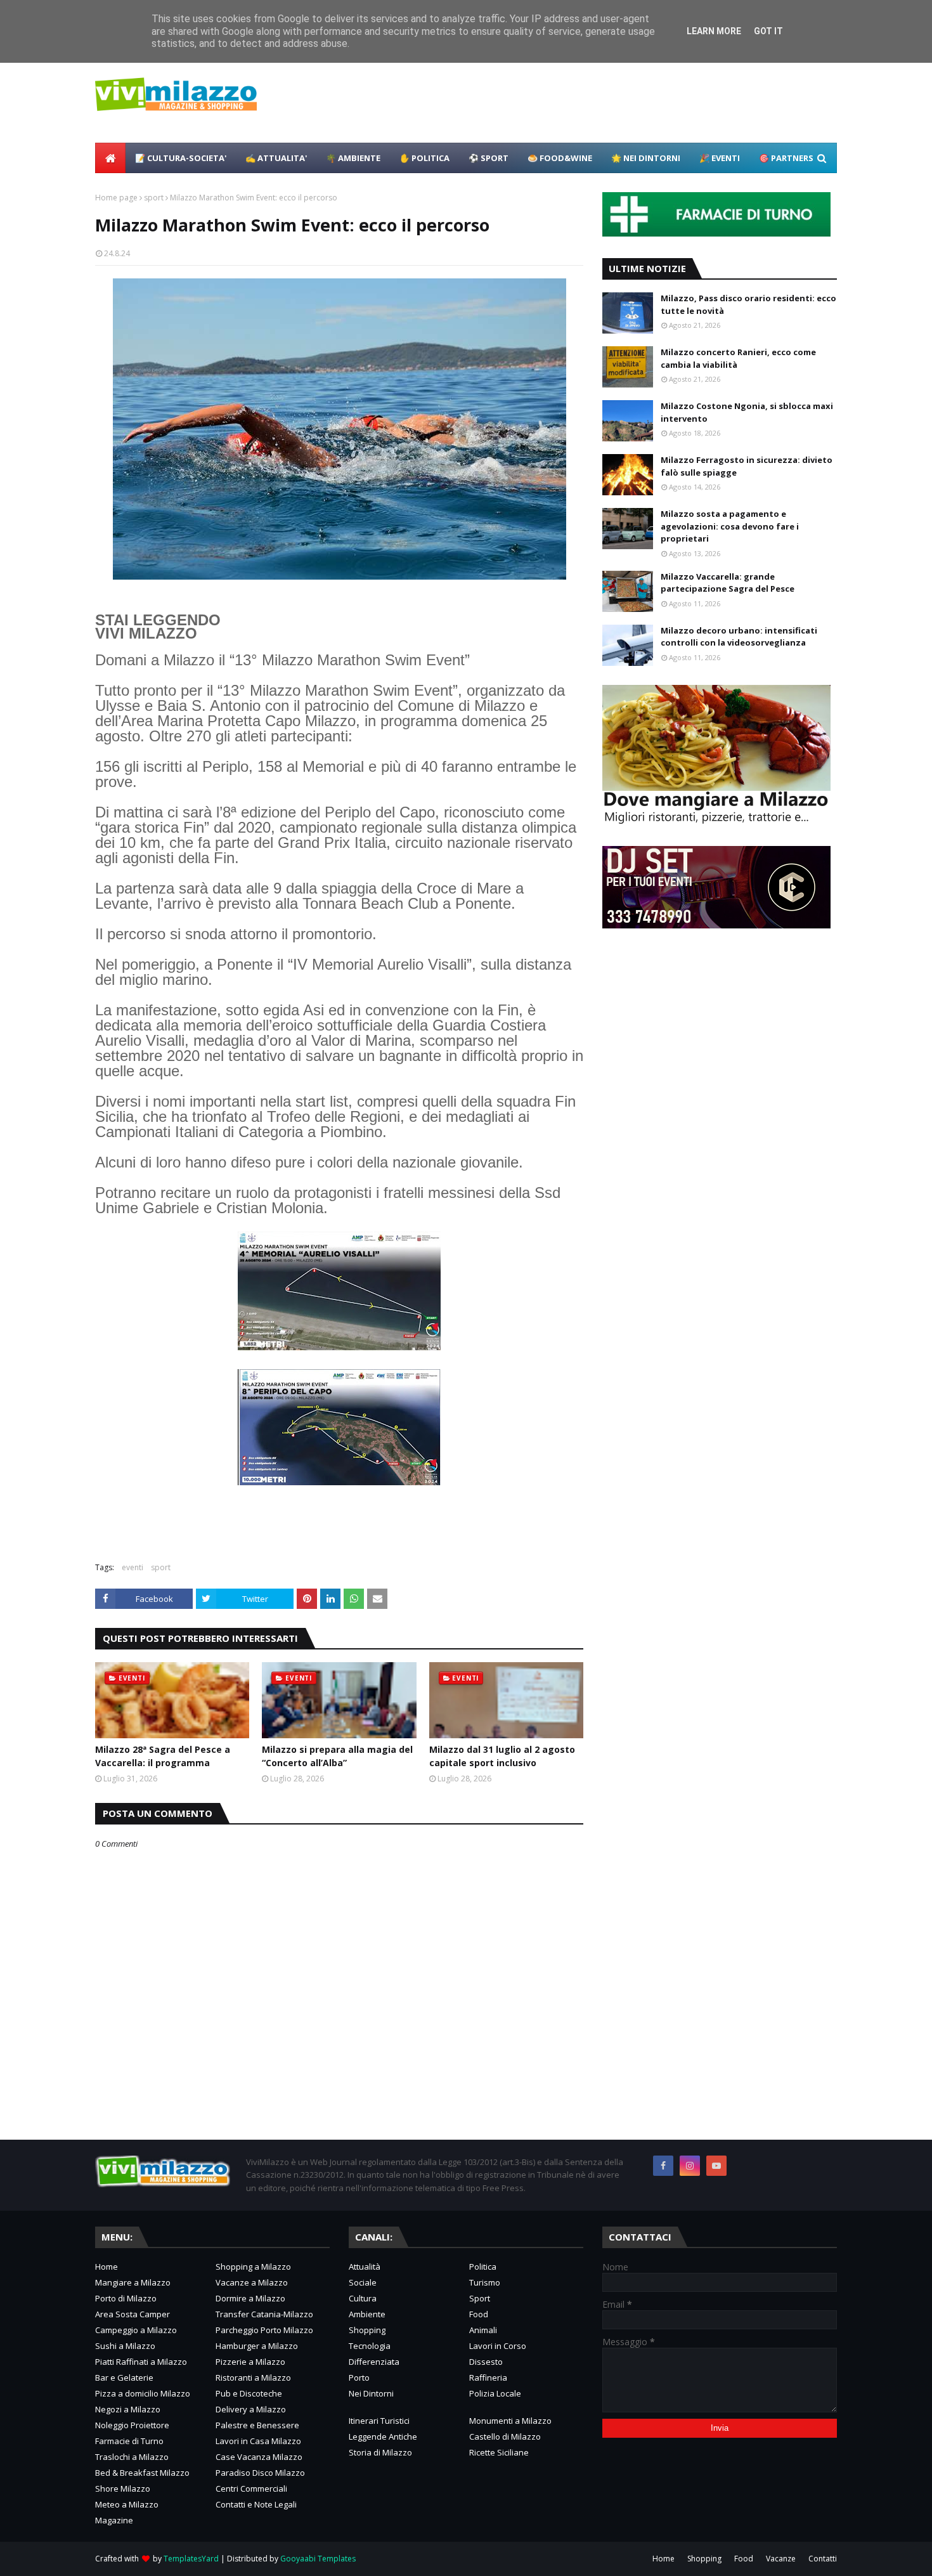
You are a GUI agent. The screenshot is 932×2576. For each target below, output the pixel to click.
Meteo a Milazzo (127, 2504)
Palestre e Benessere (257, 2425)
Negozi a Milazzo (128, 2409)
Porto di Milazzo (126, 2298)
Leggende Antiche (383, 2436)
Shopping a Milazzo (253, 2267)
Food (479, 2314)
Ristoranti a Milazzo (253, 2378)
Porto (359, 2378)
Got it (768, 31)
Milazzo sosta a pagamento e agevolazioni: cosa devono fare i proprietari (730, 526)
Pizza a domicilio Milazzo (143, 2393)
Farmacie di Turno (129, 2441)
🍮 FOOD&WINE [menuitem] (560, 158)
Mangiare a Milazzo (133, 2282)
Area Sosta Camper (133, 2314)
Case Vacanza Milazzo (259, 2457)
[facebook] (663, 2166)
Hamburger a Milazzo (257, 2346)
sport (154, 198)
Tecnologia (370, 2346)
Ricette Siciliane (499, 2452)
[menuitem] (110, 158)
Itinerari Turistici (379, 2421)
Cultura (363, 2298)
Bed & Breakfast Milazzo (142, 2473)
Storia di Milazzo (380, 2452)
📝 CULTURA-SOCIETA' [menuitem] (181, 158)
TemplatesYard (191, 2559)
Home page (116, 198)
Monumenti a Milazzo (510, 2421)
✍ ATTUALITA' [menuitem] (276, 158)
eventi (133, 1567)
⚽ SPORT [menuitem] (489, 158)
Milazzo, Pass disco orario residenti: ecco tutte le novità (748, 304)
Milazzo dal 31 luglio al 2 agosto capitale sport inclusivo (502, 1756)
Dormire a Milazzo (250, 2298)
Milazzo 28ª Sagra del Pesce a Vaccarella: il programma (163, 1756)
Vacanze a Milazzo (252, 2282)
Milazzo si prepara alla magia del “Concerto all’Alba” (337, 1756)
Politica (483, 2267)
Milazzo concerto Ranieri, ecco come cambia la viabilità (738, 358)
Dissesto (486, 2362)
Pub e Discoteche (249, 2393)
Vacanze (781, 2559)
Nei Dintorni (371, 2393)
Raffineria (488, 2378)
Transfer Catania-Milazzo (264, 2314)
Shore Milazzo (123, 2488)
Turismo (485, 2282)
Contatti (823, 2559)
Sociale (363, 2282)
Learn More (714, 31)
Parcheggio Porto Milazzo (264, 2330)
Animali (483, 2330)
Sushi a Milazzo (125, 2346)
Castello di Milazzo (505, 2436)
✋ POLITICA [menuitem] (424, 158)
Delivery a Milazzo (251, 2409)
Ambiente (367, 2314)
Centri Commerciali (251, 2488)
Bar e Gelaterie (124, 2378)
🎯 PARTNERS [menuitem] (786, 158)
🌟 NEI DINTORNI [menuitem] (646, 158)
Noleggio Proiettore (132, 2425)
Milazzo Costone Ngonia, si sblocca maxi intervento (747, 412)
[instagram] (690, 2166)
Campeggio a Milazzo (136, 2330)
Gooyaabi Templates (318, 2559)
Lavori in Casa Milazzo (258, 2441)
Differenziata (374, 2362)
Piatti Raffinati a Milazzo (141, 2362)
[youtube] (716, 2166)
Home (107, 2267)
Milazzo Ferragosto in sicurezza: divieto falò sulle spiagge (747, 466)
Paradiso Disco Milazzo (260, 2473)
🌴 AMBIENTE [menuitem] (353, 158)
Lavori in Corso (498, 2346)
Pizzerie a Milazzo (250, 2362)
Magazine (114, 2520)
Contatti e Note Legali (256, 2504)
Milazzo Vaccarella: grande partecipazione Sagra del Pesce (728, 583)
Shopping (367, 2330)
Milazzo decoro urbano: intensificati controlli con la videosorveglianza (739, 637)
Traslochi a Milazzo (132, 2457)
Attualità (365, 2267)
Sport (480, 2298)
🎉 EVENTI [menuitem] (720, 158)
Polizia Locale (495, 2393)
